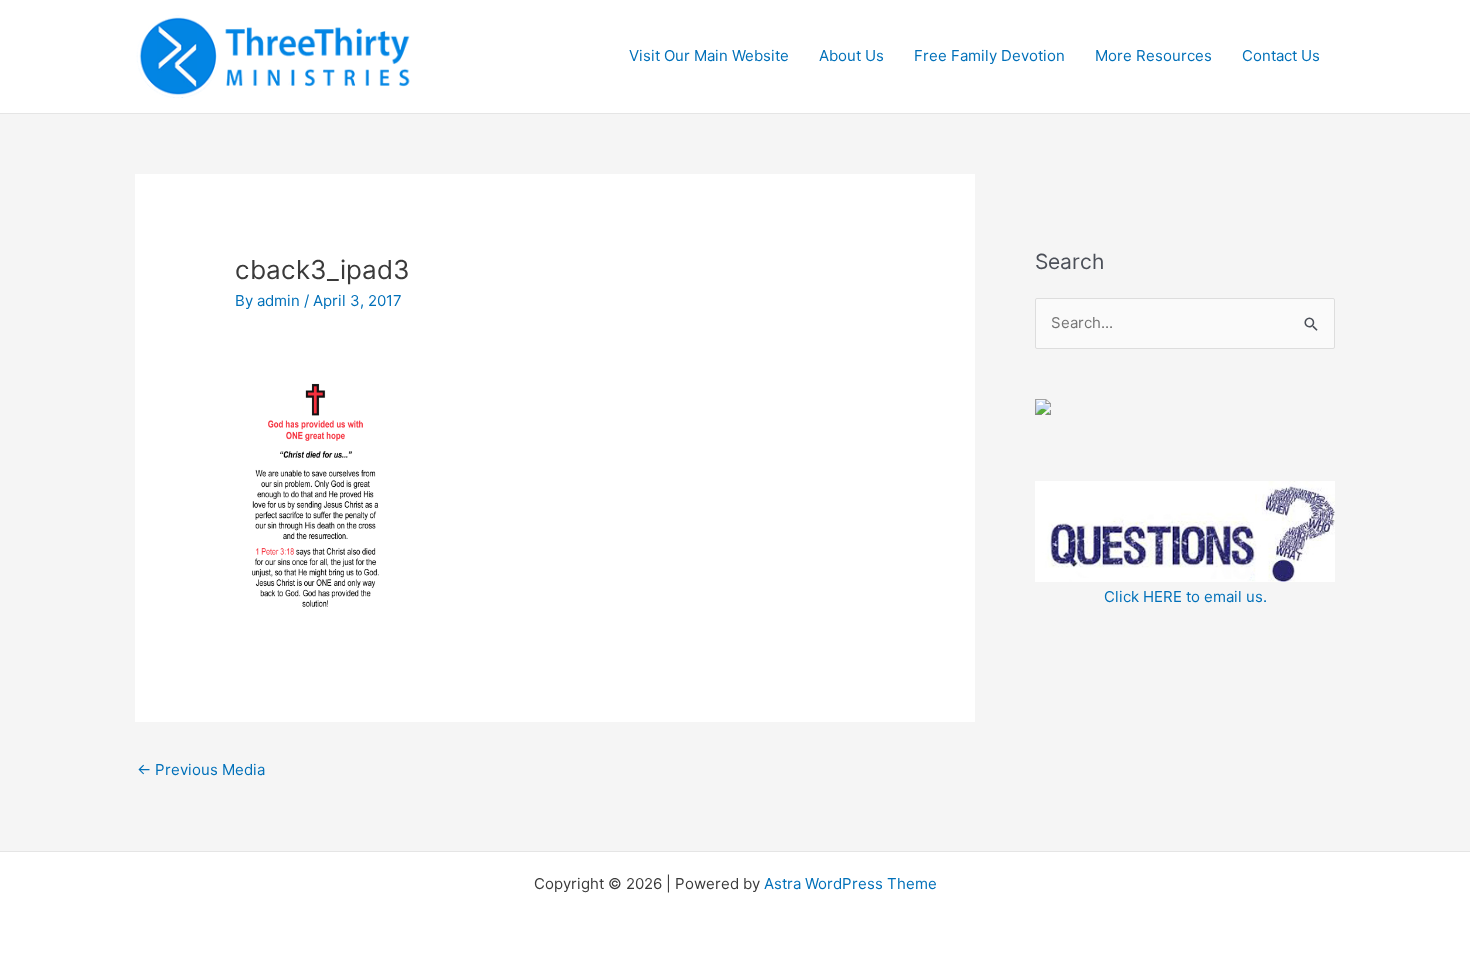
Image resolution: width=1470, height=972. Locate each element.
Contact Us (1281, 55)
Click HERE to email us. (1185, 596)
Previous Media (201, 769)
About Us (851, 55)
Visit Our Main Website (709, 55)
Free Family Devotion (989, 55)
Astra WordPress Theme (850, 883)
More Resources (1153, 55)
